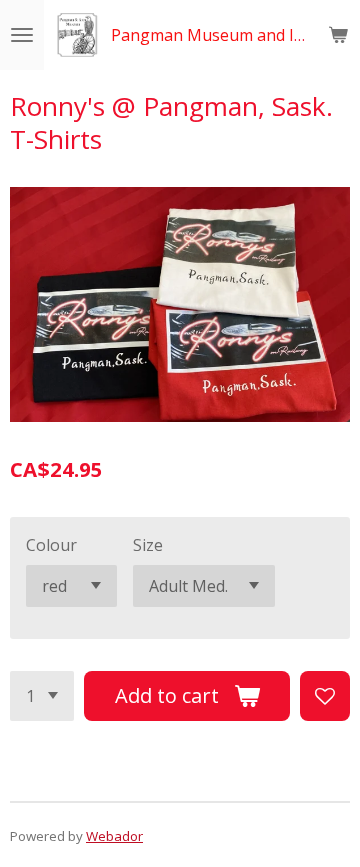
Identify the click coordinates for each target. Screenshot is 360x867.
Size (148, 545)
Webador (114, 836)
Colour (51, 545)
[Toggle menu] (22, 35)
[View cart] (338, 35)
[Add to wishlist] (325, 696)
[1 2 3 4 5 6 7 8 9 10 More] (42, 696)
